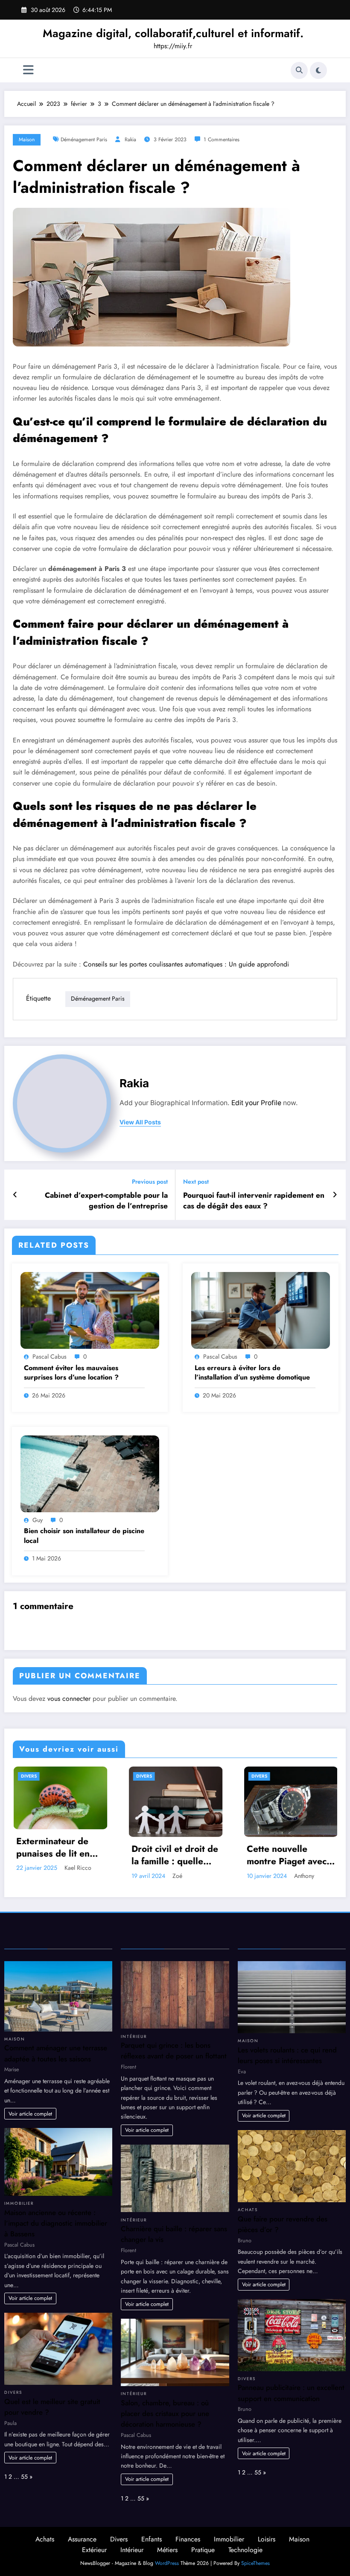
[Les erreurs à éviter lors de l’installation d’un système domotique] (261, 1310)
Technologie (245, 2550)
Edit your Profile (256, 1103)
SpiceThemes (255, 2563)
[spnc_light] (318, 70)
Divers (28, 1776)
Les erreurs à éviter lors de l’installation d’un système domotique (252, 1373)
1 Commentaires (222, 140)
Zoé (61, 1876)
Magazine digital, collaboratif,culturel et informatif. (173, 33)
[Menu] (28, 70)
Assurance (82, 2539)
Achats (248, 2210)
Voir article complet (30, 2114)
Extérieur (94, 2550)
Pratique (203, 2550)
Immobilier (19, 2203)
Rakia (130, 140)
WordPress (167, 2563)
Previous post (150, 1182)
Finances (188, 2539)
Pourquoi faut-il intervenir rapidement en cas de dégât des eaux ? (254, 1201)
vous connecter (69, 1698)
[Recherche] (299, 70)
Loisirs (267, 2539)
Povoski (297, 1869)
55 (24, 2477)
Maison (27, 140)
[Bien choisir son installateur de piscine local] (90, 1473)
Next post (196, 1182)
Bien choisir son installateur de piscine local (84, 1536)
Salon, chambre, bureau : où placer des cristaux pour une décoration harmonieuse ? (165, 2413)
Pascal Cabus (50, 1356)
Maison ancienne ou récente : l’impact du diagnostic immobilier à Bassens (56, 2223)
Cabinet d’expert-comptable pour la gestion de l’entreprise (106, 1201)
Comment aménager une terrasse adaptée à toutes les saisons (56, 2053)
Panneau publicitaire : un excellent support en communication (291, 2393)
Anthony (188, 1876)
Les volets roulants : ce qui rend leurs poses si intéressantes (287, 2055)
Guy (38, 1520)
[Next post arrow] (335, 1195)
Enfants (152, 2539)
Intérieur (134, 2037)
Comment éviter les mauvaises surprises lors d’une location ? (71, 1373)
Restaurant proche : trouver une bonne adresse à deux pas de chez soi (287, 1849)
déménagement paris (84, 140)
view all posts (140, 1122)
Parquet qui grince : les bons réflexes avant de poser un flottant (174, 2051)
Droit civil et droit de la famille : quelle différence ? (59, 1856)
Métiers (167, 2550)
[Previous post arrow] (15, 1195)
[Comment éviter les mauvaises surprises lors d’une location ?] (90, 1310)
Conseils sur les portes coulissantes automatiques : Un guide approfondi (186, 964)
